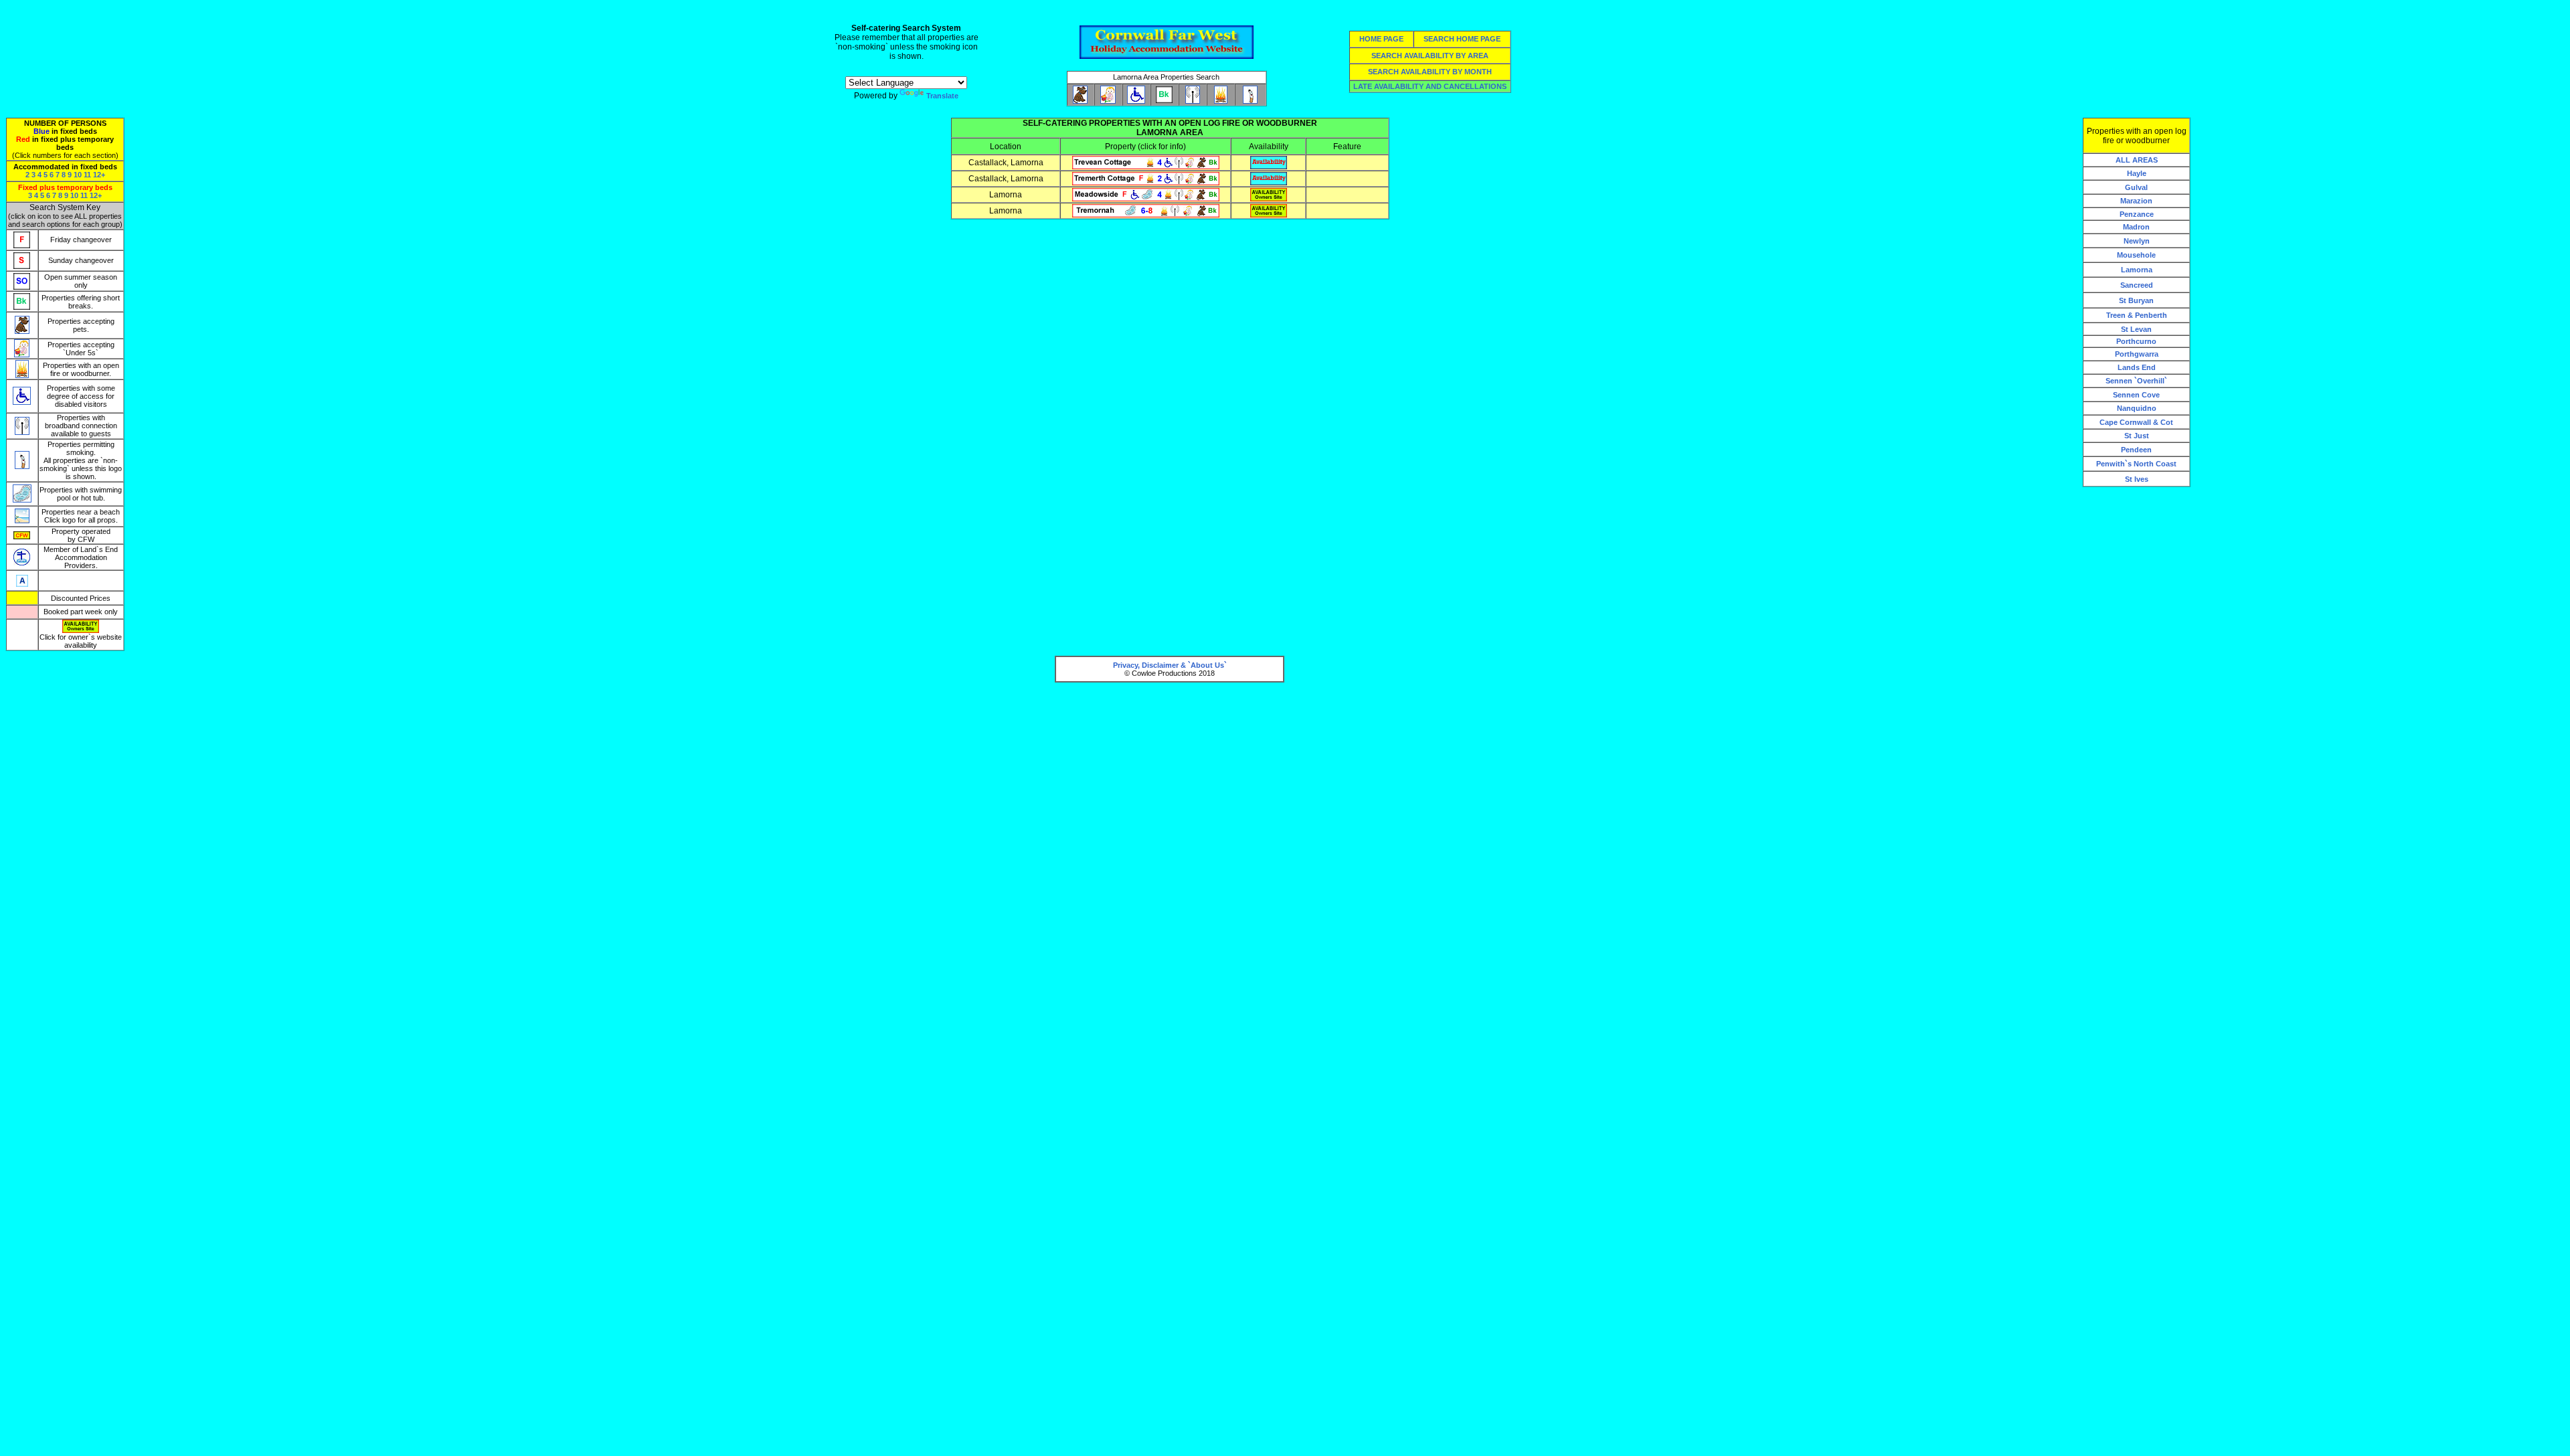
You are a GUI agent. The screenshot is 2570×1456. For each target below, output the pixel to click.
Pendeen (2136, 450)
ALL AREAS (2137, 160)
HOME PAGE (1381, 39)
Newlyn (2137, 241)
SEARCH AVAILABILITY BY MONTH (1430, 72)
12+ (99, 175)
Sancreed (2137, 285)
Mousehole (2136, 255)
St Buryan (2136, 300)
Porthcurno (2136, 341)
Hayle (2137, 173)
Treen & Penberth (2137, 315)
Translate (942, 96)
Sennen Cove (2136, 395)
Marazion (2136, 201)
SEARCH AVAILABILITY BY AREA (1430, 56)
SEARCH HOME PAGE (1462, 39)
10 (78, 175)
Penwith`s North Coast (2136, 464)
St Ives (2137, 479)
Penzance (2137, 214)
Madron (2136, 227)
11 (87, 175)
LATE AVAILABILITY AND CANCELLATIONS (1430, 86)
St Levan (2136, 329)
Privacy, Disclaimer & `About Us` (1170, 665)
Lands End (2137, 367)
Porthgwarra (2137, 354)
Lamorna (2137, 270)
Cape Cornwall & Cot (2136, 422)
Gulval (2136, 187)
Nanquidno (2137, 408)
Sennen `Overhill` (2136, 381)
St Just (2137, 436)
